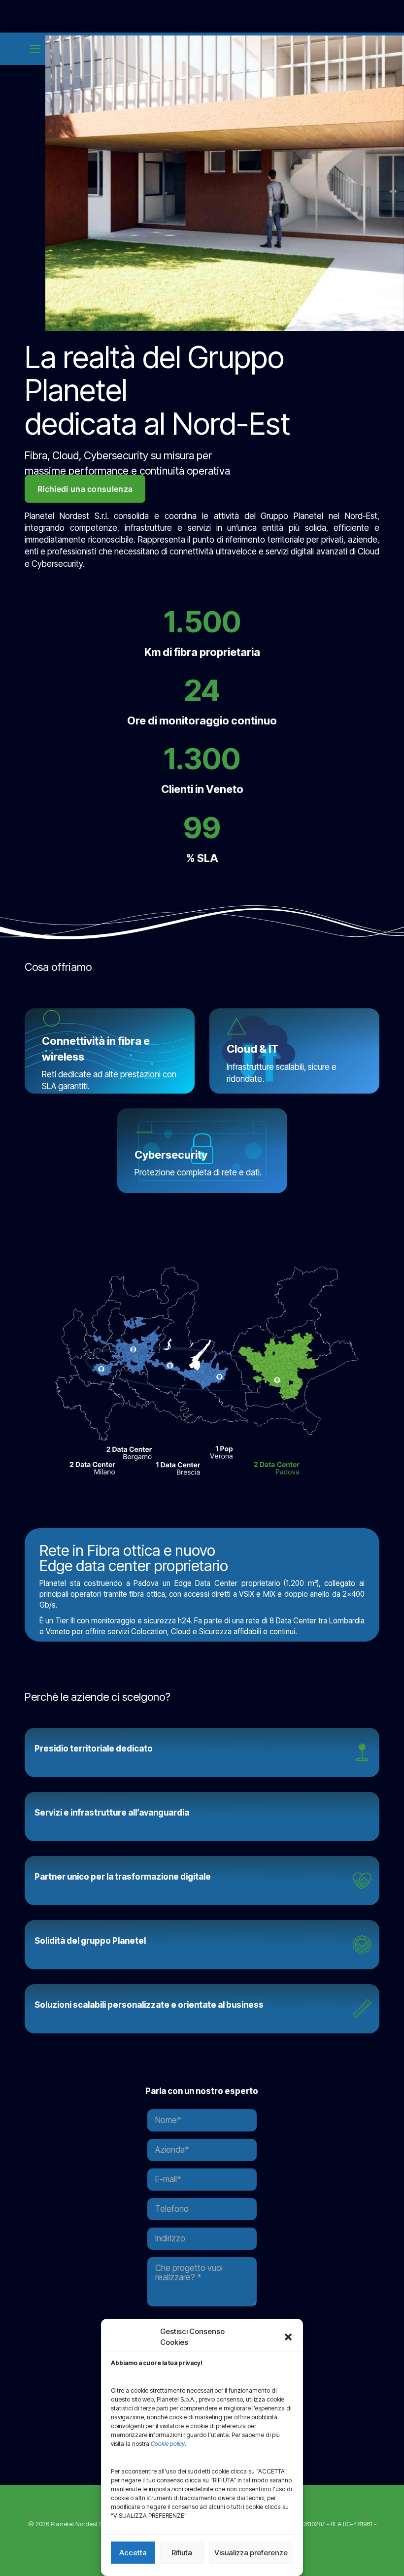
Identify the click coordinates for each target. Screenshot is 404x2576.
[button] (288, 2337)
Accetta (133, 2553)
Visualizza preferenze (251, 2553)
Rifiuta (182, 2553)
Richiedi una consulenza (85, 489)
